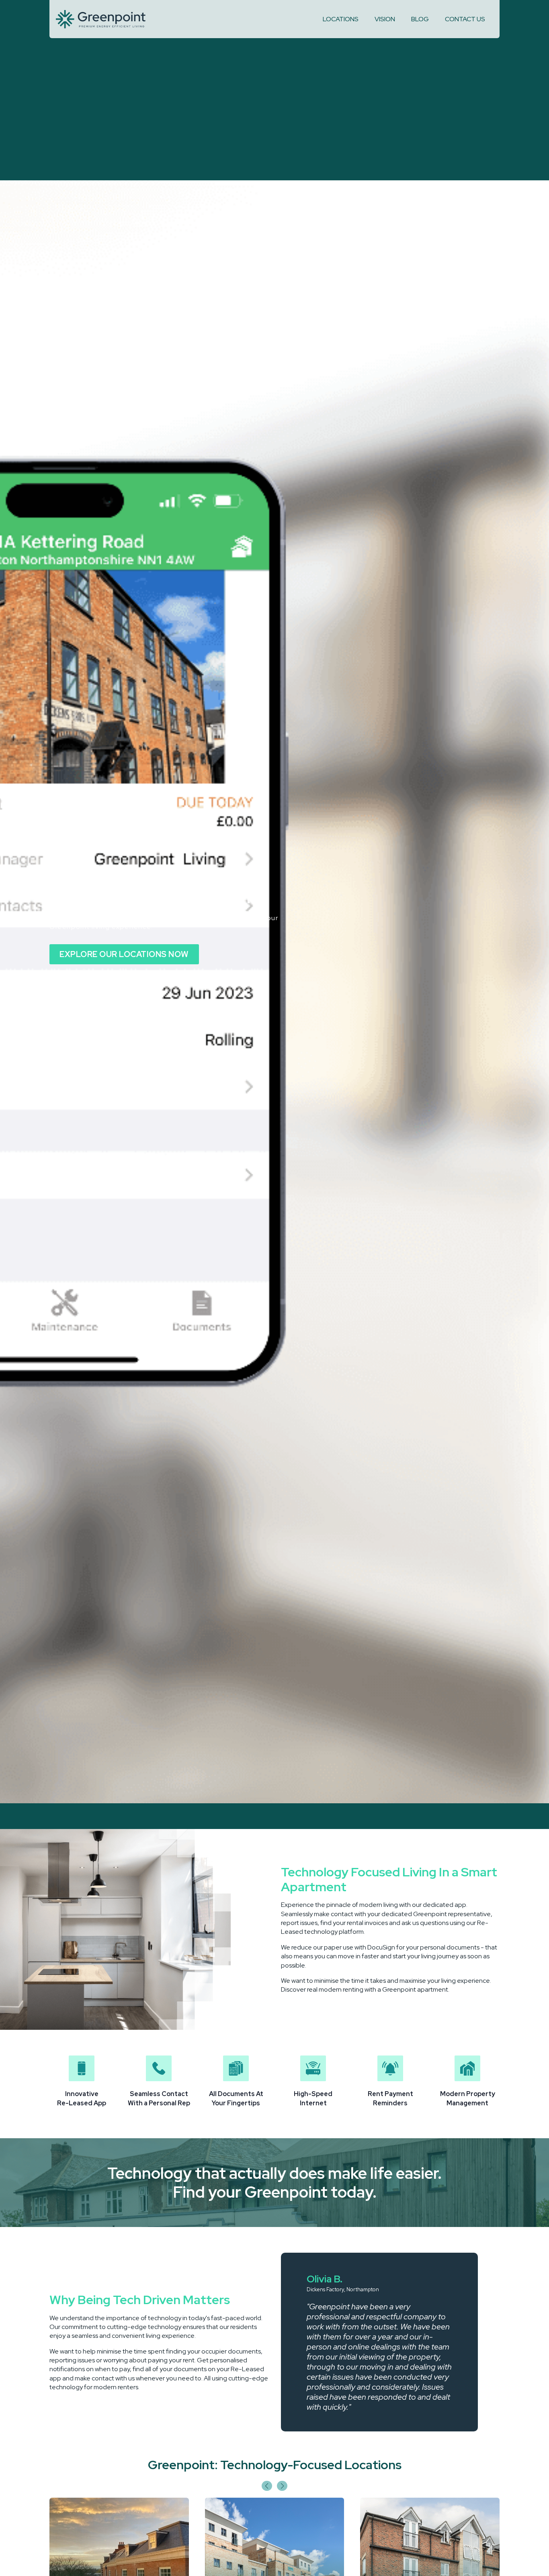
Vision (385, 19)
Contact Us (465, 19)
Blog (420, 19)
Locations (341, 19)
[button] (267, 2486)
